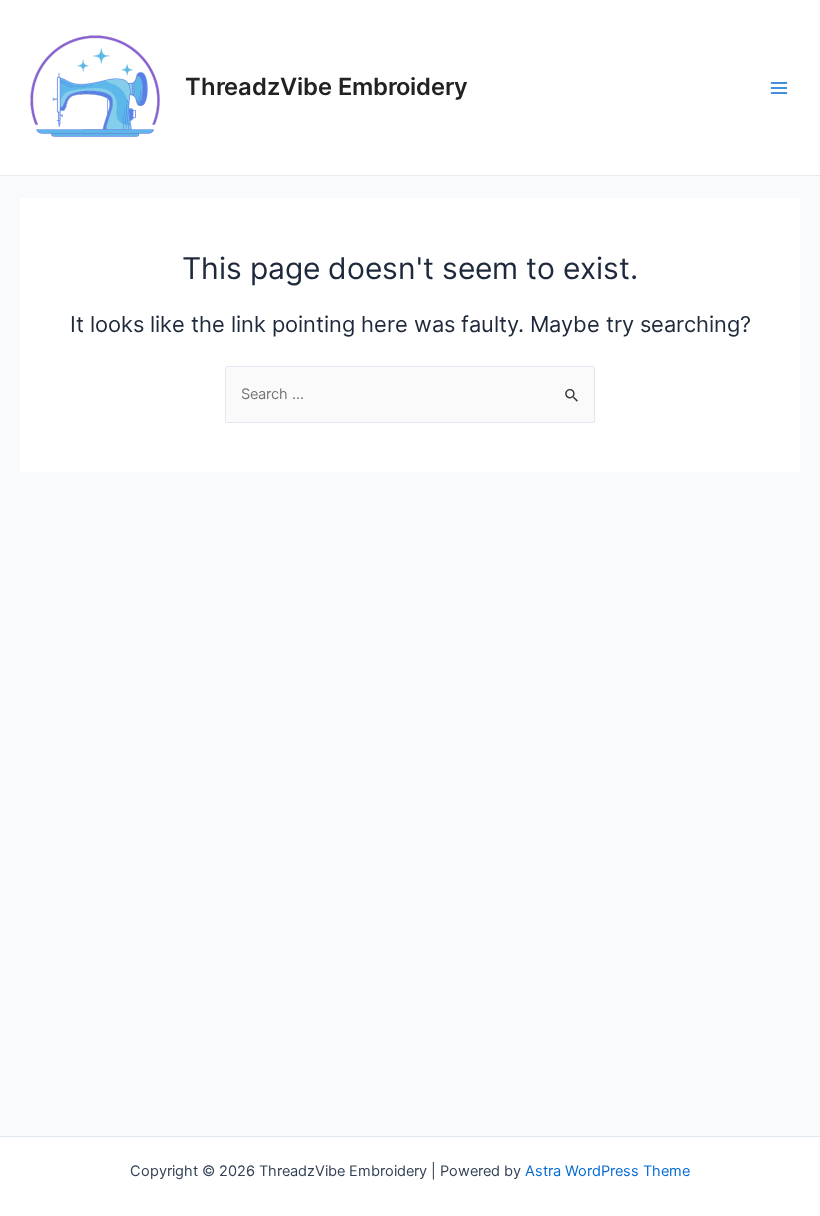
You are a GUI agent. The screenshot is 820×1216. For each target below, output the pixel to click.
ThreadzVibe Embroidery (326, 86)
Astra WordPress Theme (607, 1171)
